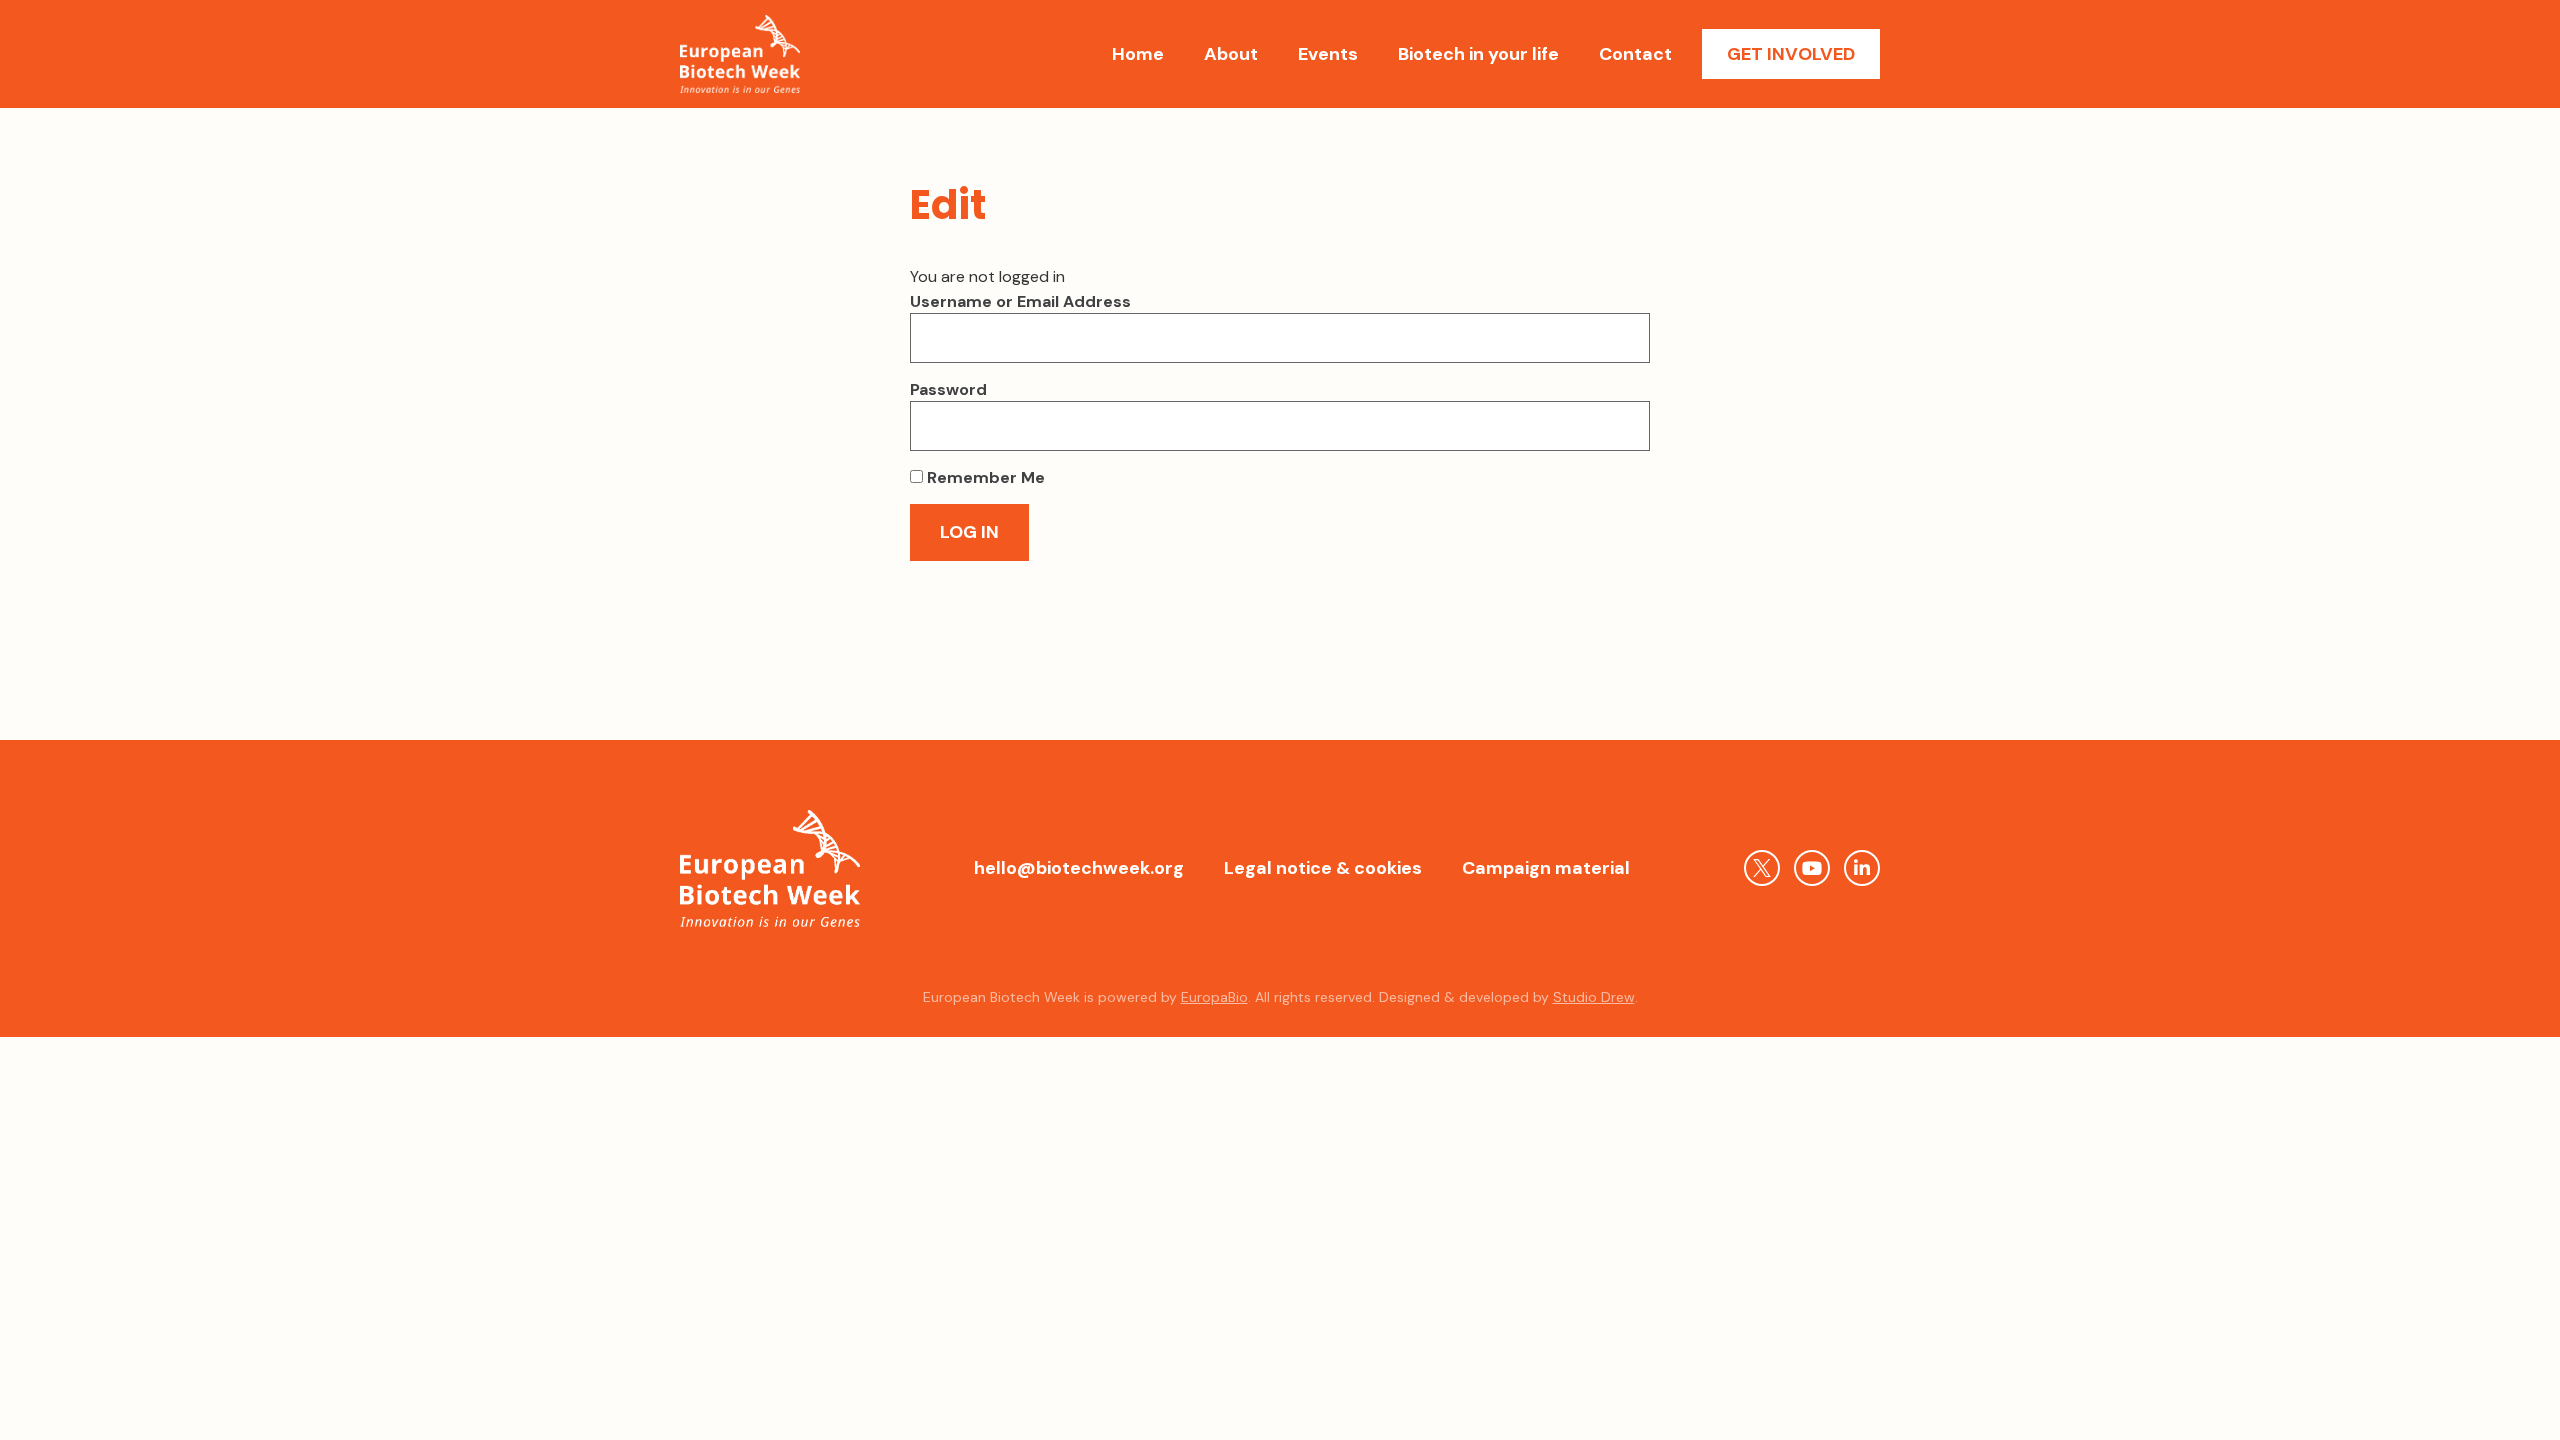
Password (948, 390)
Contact (1635, 54)
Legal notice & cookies (1323, 868)
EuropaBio (1214, 997)
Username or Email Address (1020, 302)
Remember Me (984, 478)
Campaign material (1546, 868)
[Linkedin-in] (1862, 868)
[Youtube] (1812, 868)
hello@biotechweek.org (1079, 868)
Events (1328, 54)
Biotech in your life (1478, 54)
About (1231, 54)
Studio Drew (1594, 997)
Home (1138, 54)
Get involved (1791, 54)
